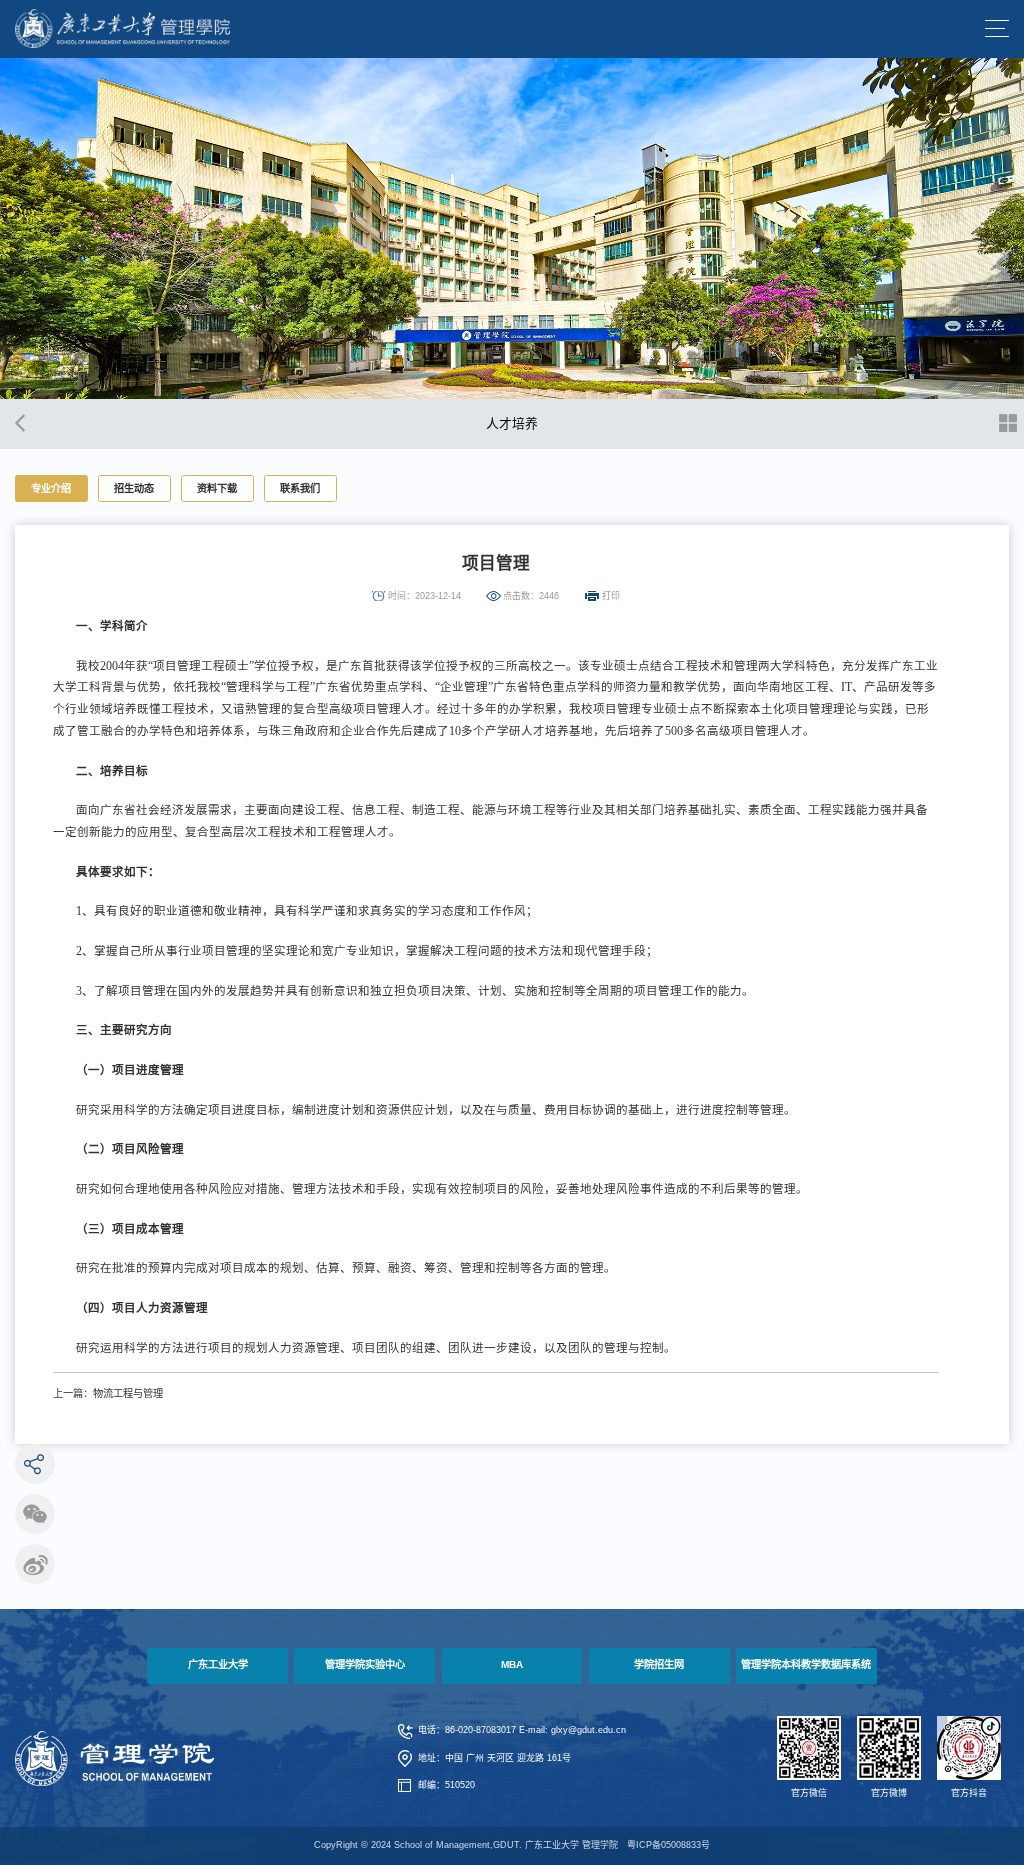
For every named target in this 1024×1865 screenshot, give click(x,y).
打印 (611, 596)
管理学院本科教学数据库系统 (806, 1664)
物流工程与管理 (128, 1393)
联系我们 (300, 488)
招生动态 (134, 488)
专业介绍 (51, 488)
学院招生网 (659, 1664)
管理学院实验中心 (365, 1664)
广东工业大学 (218, 1664)
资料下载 (217, 488)
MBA (512, 1664)
